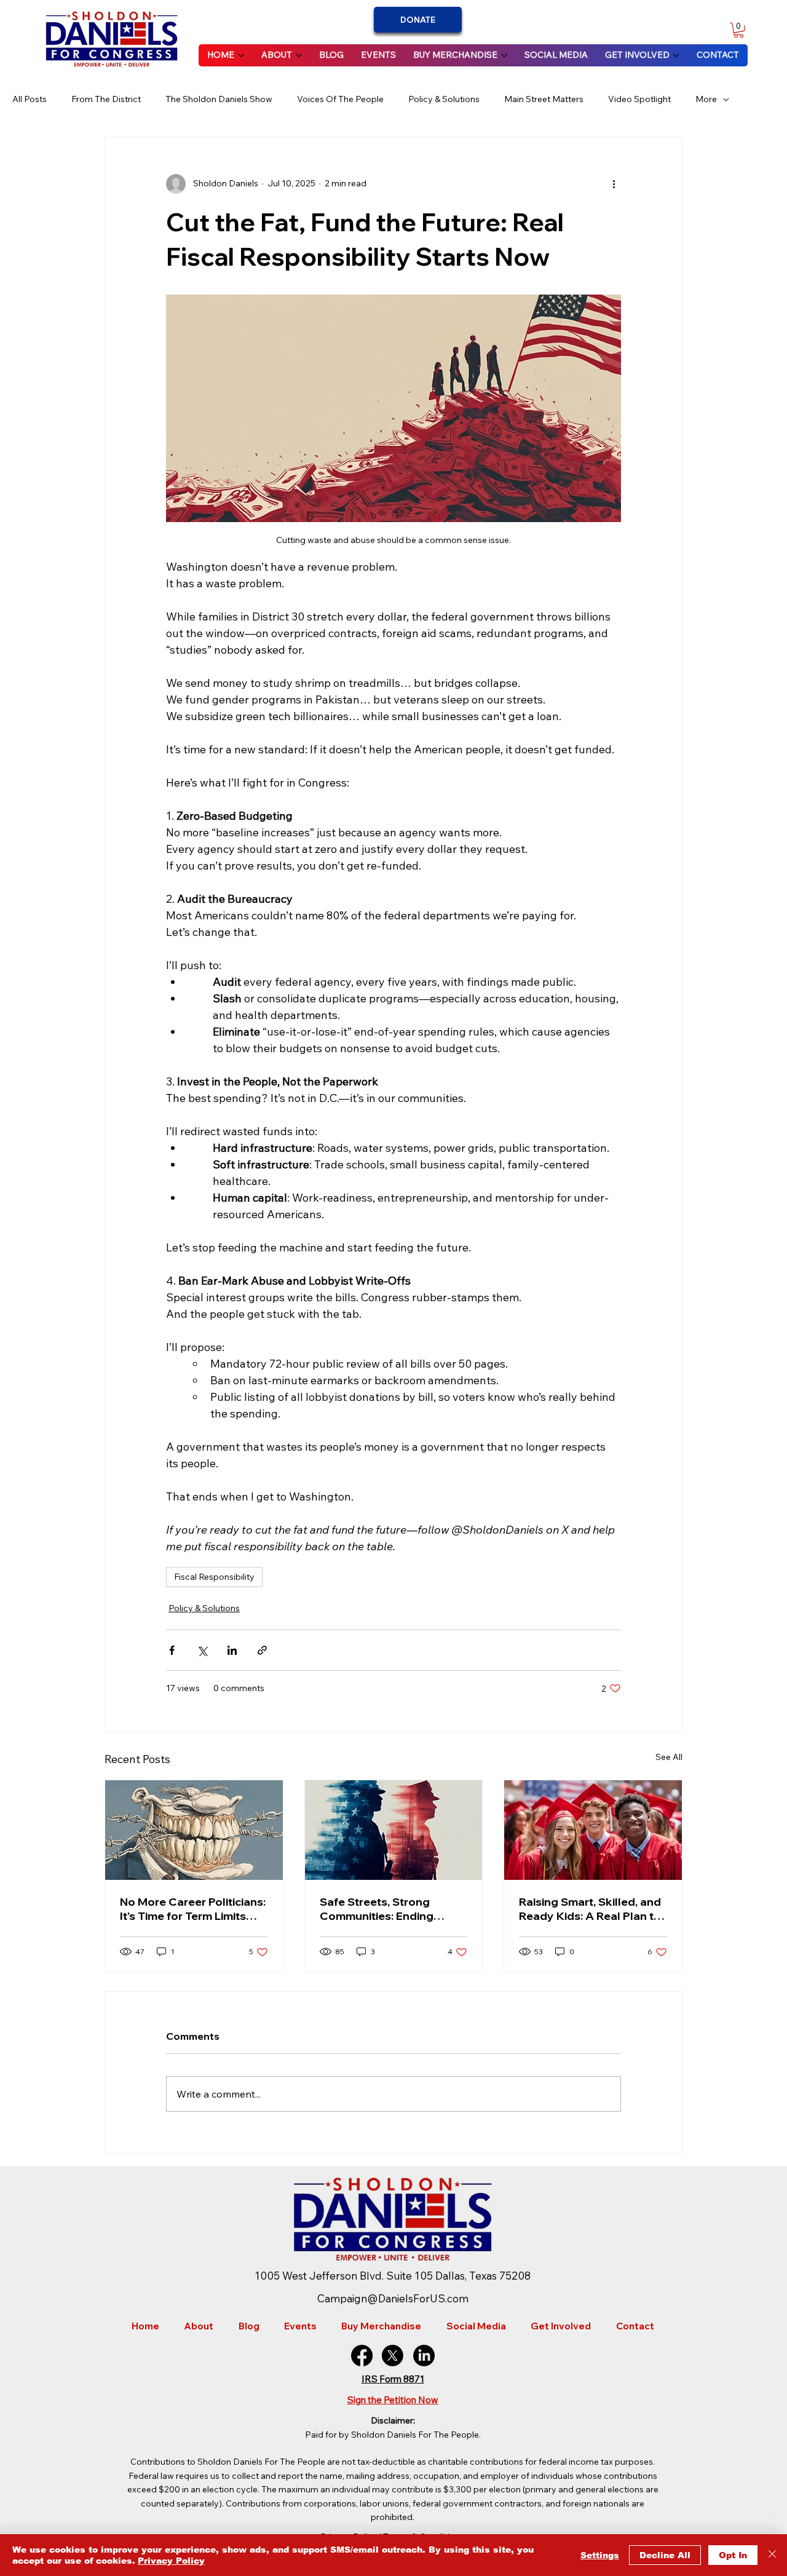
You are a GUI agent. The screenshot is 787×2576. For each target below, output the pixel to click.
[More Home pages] (241, 55)
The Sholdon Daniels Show (219, 99)
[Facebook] (362, 2356)
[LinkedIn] (424, 2356)
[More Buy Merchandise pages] (504, 55)
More (706, 99)
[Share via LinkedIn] (232, 1650)
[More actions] (614, 184)
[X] (393, 2356)
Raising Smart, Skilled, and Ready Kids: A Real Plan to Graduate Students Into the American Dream (590, 1909)
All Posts (30, 99)
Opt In (733, 2555)
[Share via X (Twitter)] (202, 1650)
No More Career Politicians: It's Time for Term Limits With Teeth (193, 1909)
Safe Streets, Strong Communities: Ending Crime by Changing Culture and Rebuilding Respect (393, 1909)
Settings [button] (600, 2555)
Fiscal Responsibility (214, 1577)
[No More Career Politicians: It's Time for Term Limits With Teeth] (194, 1830)
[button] (739, 30)
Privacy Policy (171, 2561)
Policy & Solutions (444, 99)
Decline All (665, 2555)
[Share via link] (262, 1650)
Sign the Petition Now (393, 2400)
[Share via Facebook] (172, 1650)
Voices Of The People (340, 99)
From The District (106, 99)
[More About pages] (299, 55)
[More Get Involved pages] (676, 55)
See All (669, 1757)
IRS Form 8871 (393, 2379)
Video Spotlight (639, 99)
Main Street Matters (544, 99)
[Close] (772, 2555)
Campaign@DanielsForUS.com (393, 2298)
